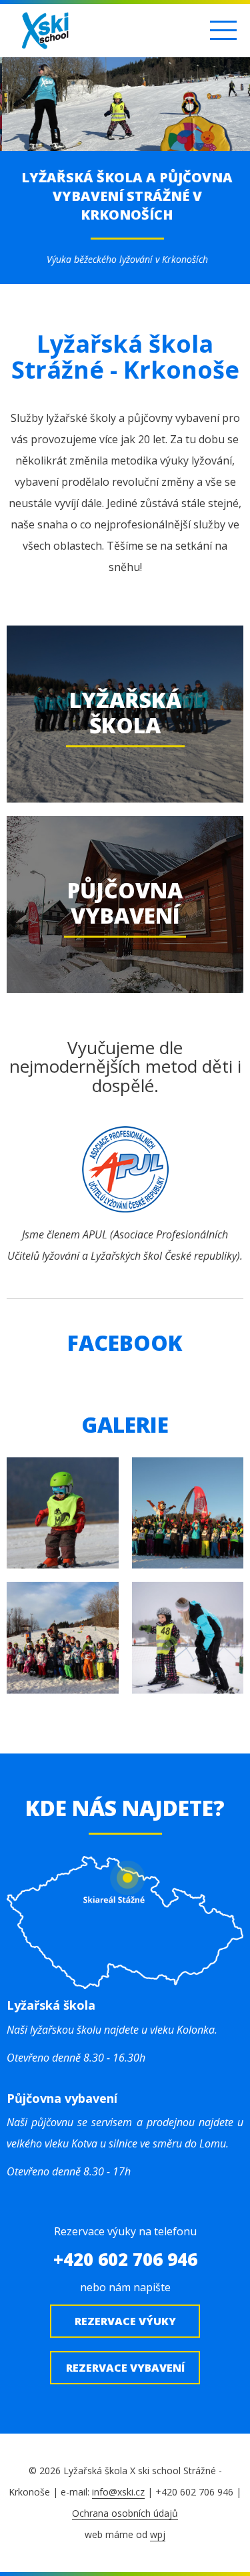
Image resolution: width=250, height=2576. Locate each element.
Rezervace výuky (125, 2321)
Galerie (125, 1424)
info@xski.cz (118, 2492)
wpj (158, 2534)
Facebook (125, 1343)
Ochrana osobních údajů (125, 2513)
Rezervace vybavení (125, 2368)
